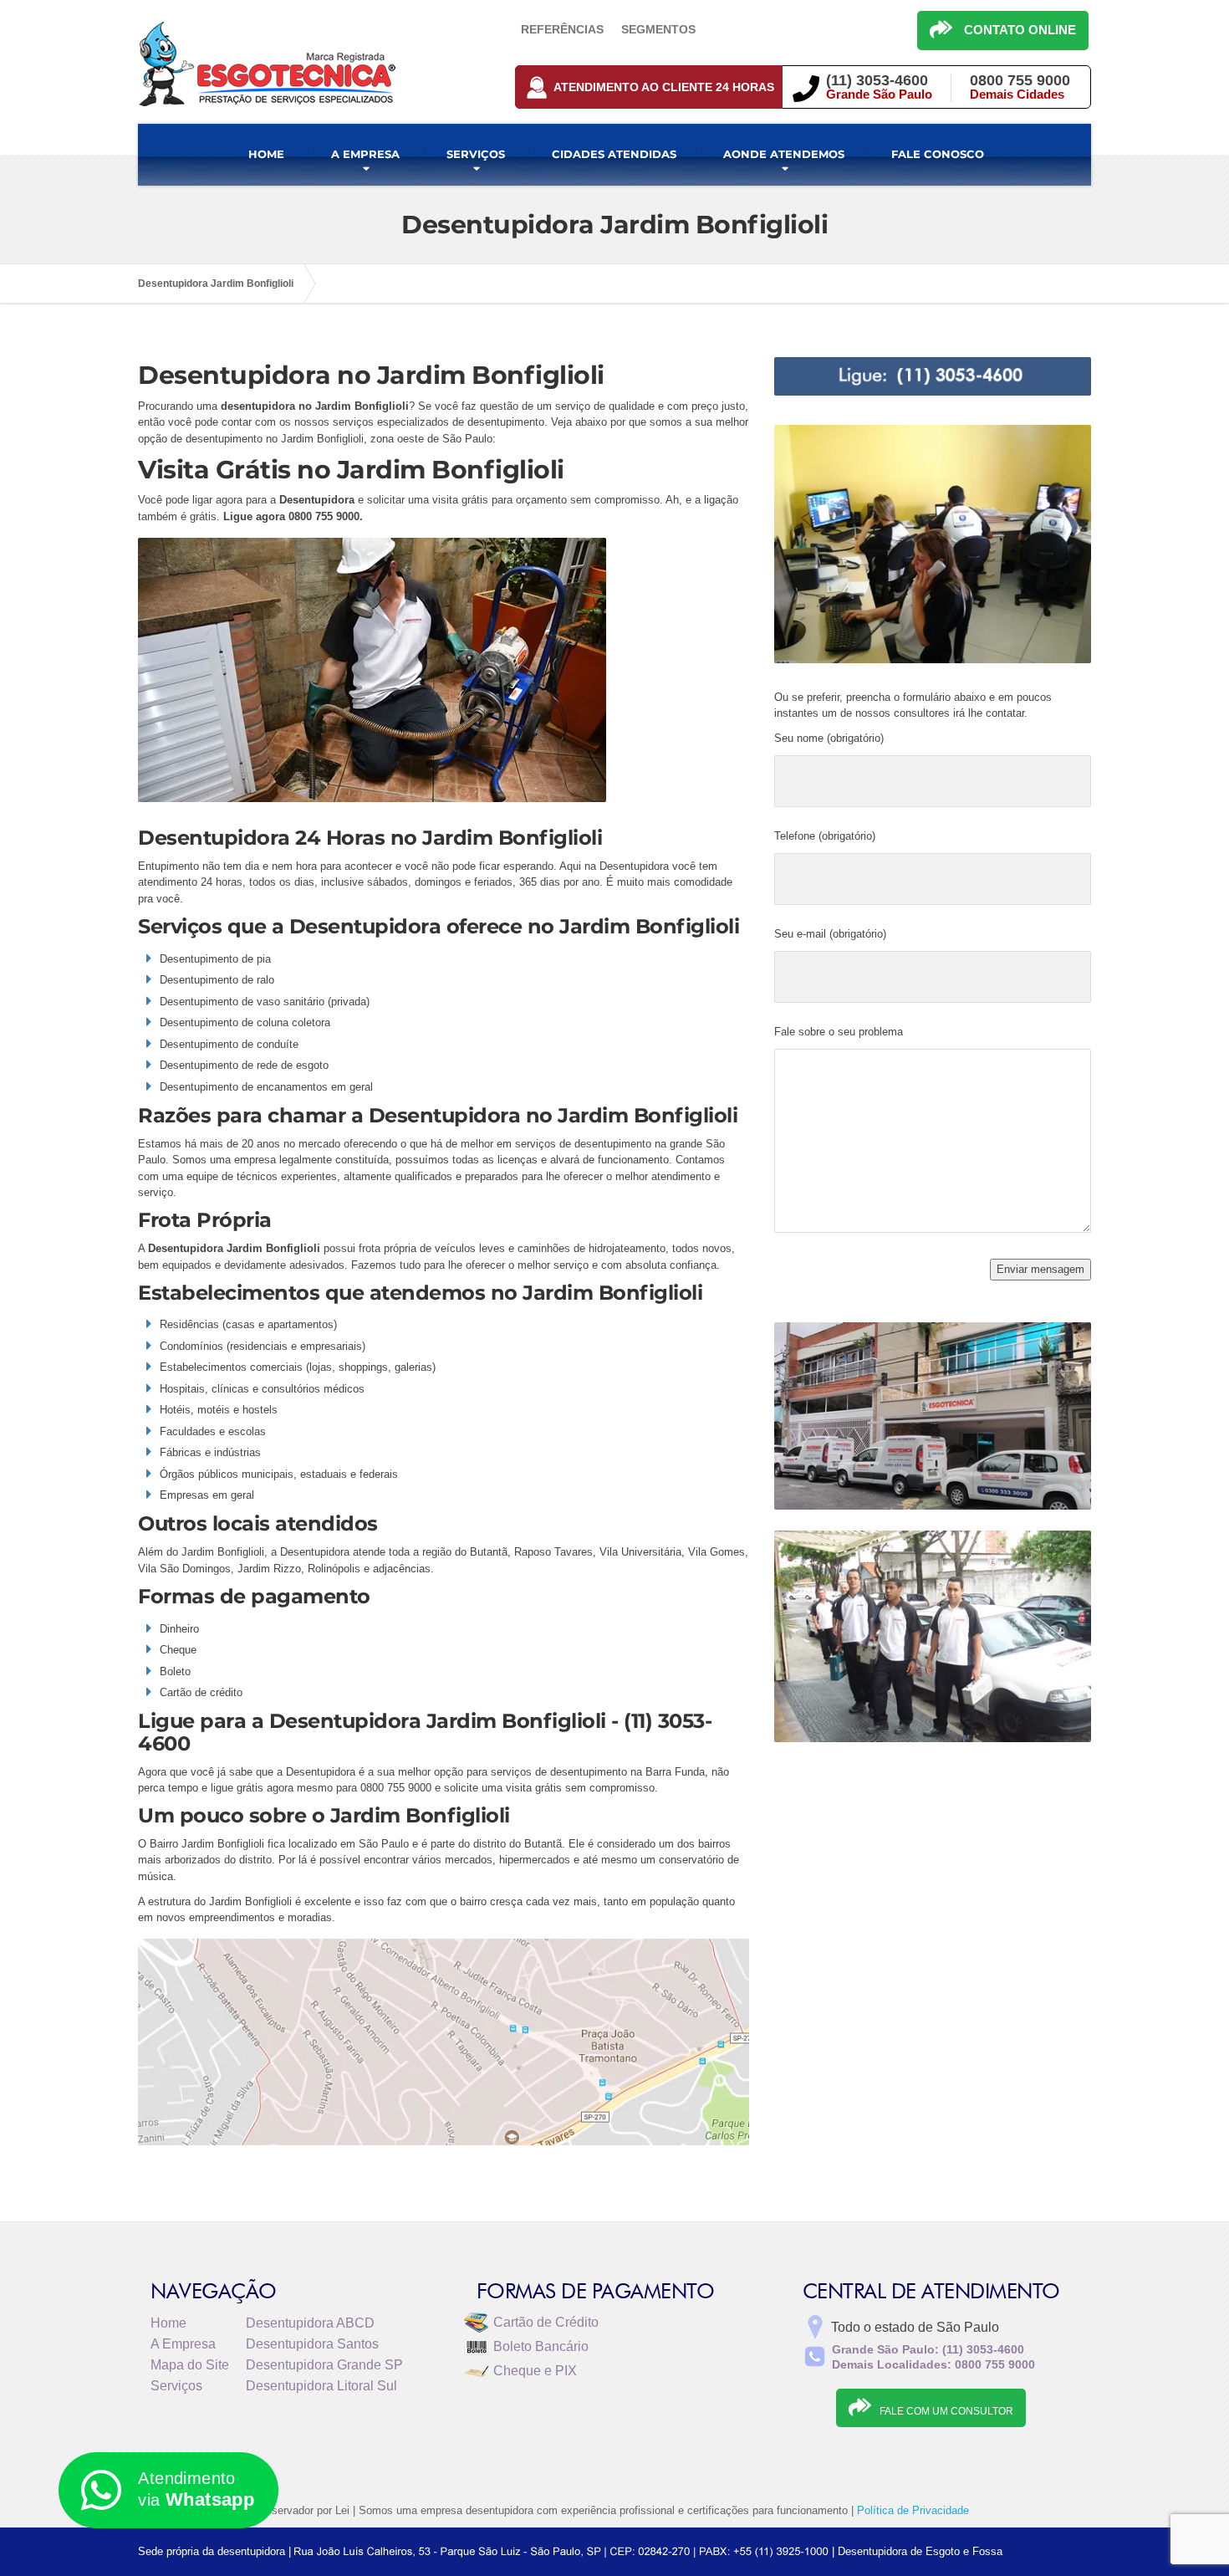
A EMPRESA (365, 154)
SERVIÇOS (476, 154)
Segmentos (658, 29)
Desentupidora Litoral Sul (321, 2386)
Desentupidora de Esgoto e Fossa (920, 2551)
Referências (562, 29)
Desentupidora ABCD (310, 2323)
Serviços (176, 2386)
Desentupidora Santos (312, 2344)
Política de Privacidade (913, 2510)
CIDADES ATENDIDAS (614, 154)
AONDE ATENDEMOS (784, 154)
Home (168, 2323)
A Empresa (183, 2344)
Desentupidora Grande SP (324, 2365)
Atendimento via (196, 2489)
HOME (266, 154)
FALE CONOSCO (938, 154)
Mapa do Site (190, 2365)
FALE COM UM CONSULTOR (946, 2411)
